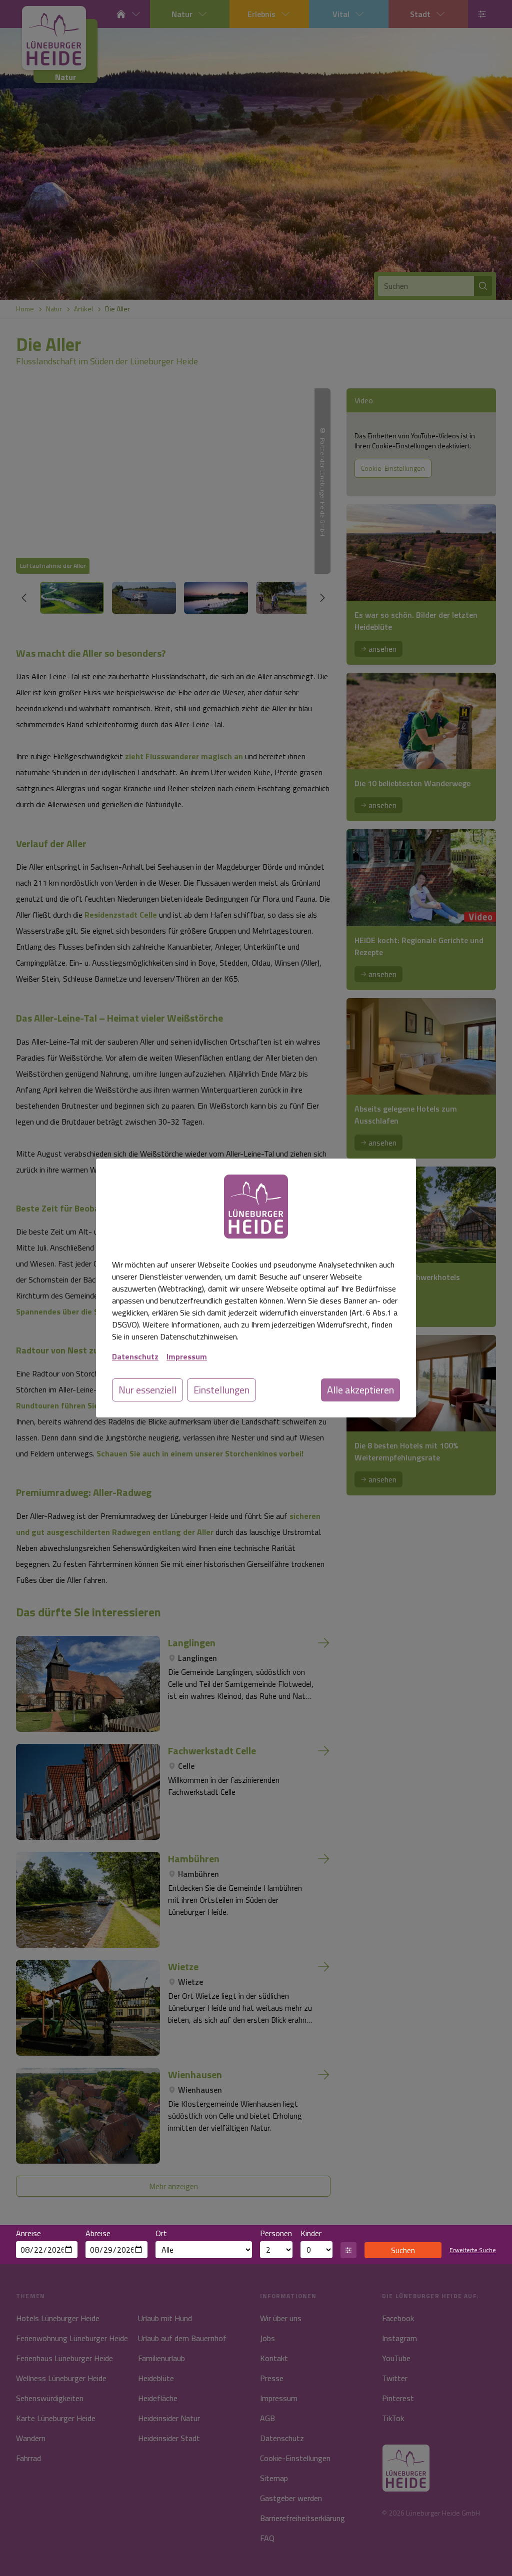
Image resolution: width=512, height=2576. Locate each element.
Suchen (403, 2250)
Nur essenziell (147, 1390)
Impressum (187, 1356)
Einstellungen (221, 1390)
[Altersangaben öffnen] (348, 2250)
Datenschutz (135, 1356)
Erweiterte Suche (473, 2250)
